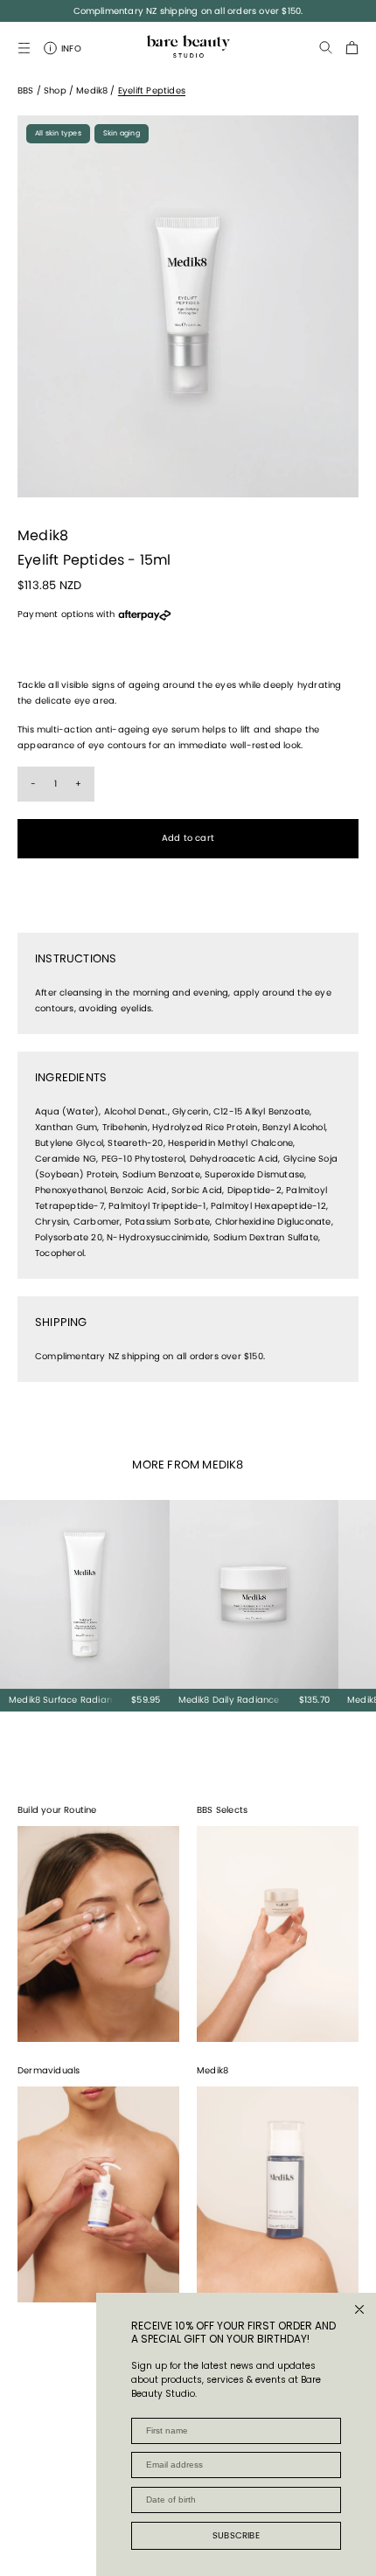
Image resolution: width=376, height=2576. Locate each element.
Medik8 (92, 90)
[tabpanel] (188, 306)
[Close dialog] (359, 2309)
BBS (26, 90)
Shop (55, 90)
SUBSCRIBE (236, 2535)
